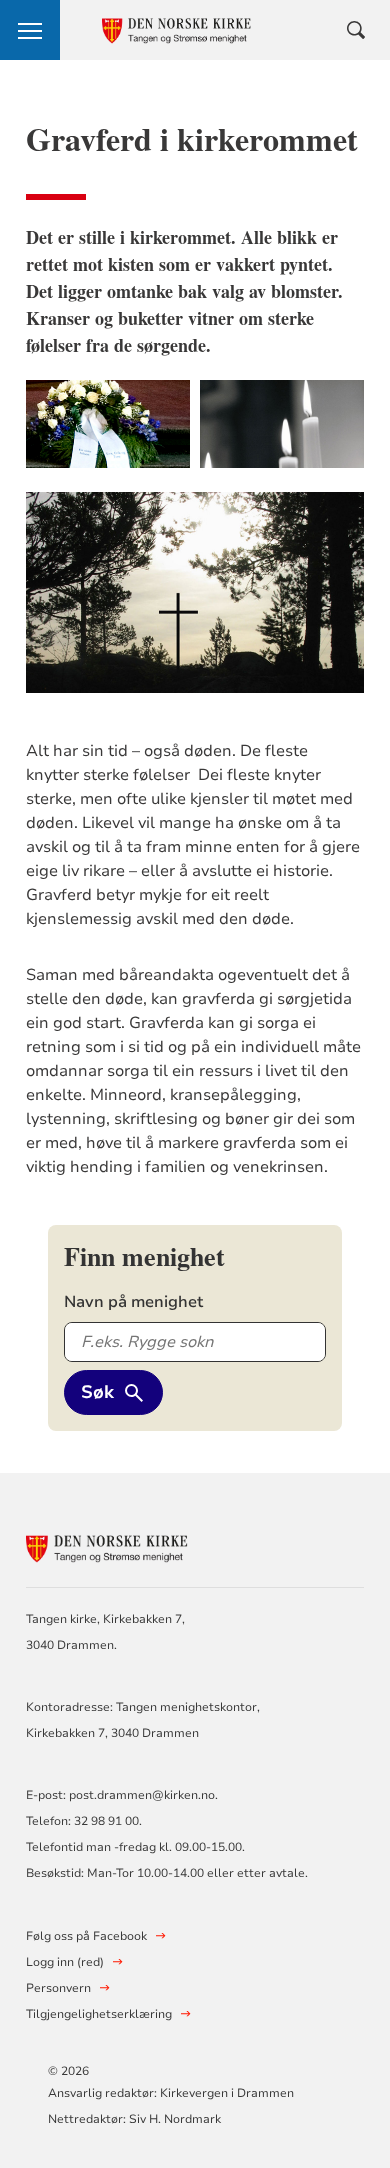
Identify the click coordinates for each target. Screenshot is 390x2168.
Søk (97, 1392)
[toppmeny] (30, 30)
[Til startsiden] (136, 1545)
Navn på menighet (133, 1302)
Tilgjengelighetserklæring (99, 2014)
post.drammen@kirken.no (142, 1795)
